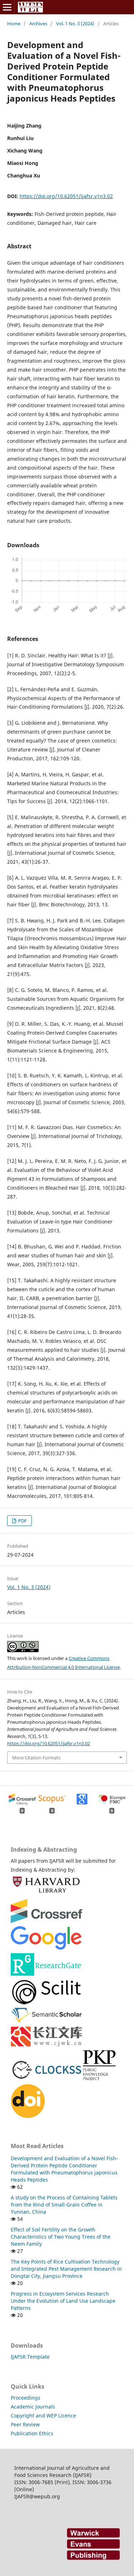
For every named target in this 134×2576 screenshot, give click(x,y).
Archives (38, 24)
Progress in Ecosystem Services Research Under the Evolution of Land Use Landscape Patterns (63, 2301)
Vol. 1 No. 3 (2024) (75, 24)
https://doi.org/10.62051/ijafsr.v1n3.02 (66, 196)
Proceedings (26, 2398)
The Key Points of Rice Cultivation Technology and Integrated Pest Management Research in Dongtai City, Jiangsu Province (66, 2269)
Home (14, 24)
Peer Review (25, 2424)
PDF (22, 1521)
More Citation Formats (36, 1758)
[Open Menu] (7, 7)
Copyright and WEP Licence (43, 2415)
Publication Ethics (32, 2433)
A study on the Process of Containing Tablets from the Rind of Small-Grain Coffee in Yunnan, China (64, 2205)
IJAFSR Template (30, 2357)
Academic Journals (33, 2407)
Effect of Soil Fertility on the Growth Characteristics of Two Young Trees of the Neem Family (61, 2237)
